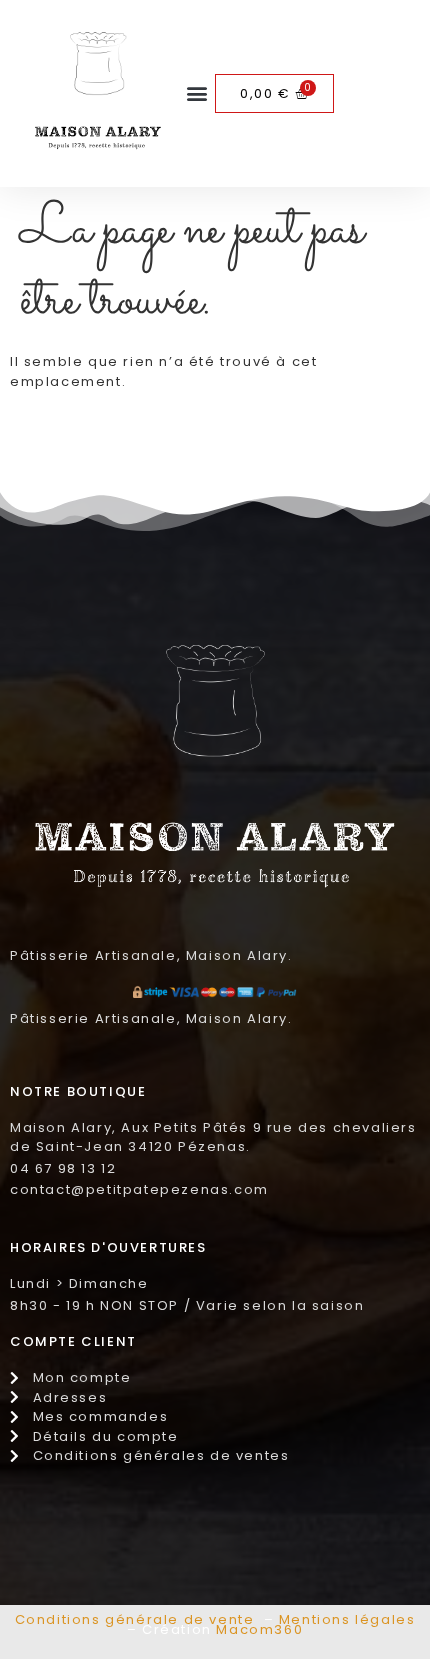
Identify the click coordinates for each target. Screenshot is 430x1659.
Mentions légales (347, 1619)
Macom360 (259, 1629)
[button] (197, 93)
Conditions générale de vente (135, 1619)
